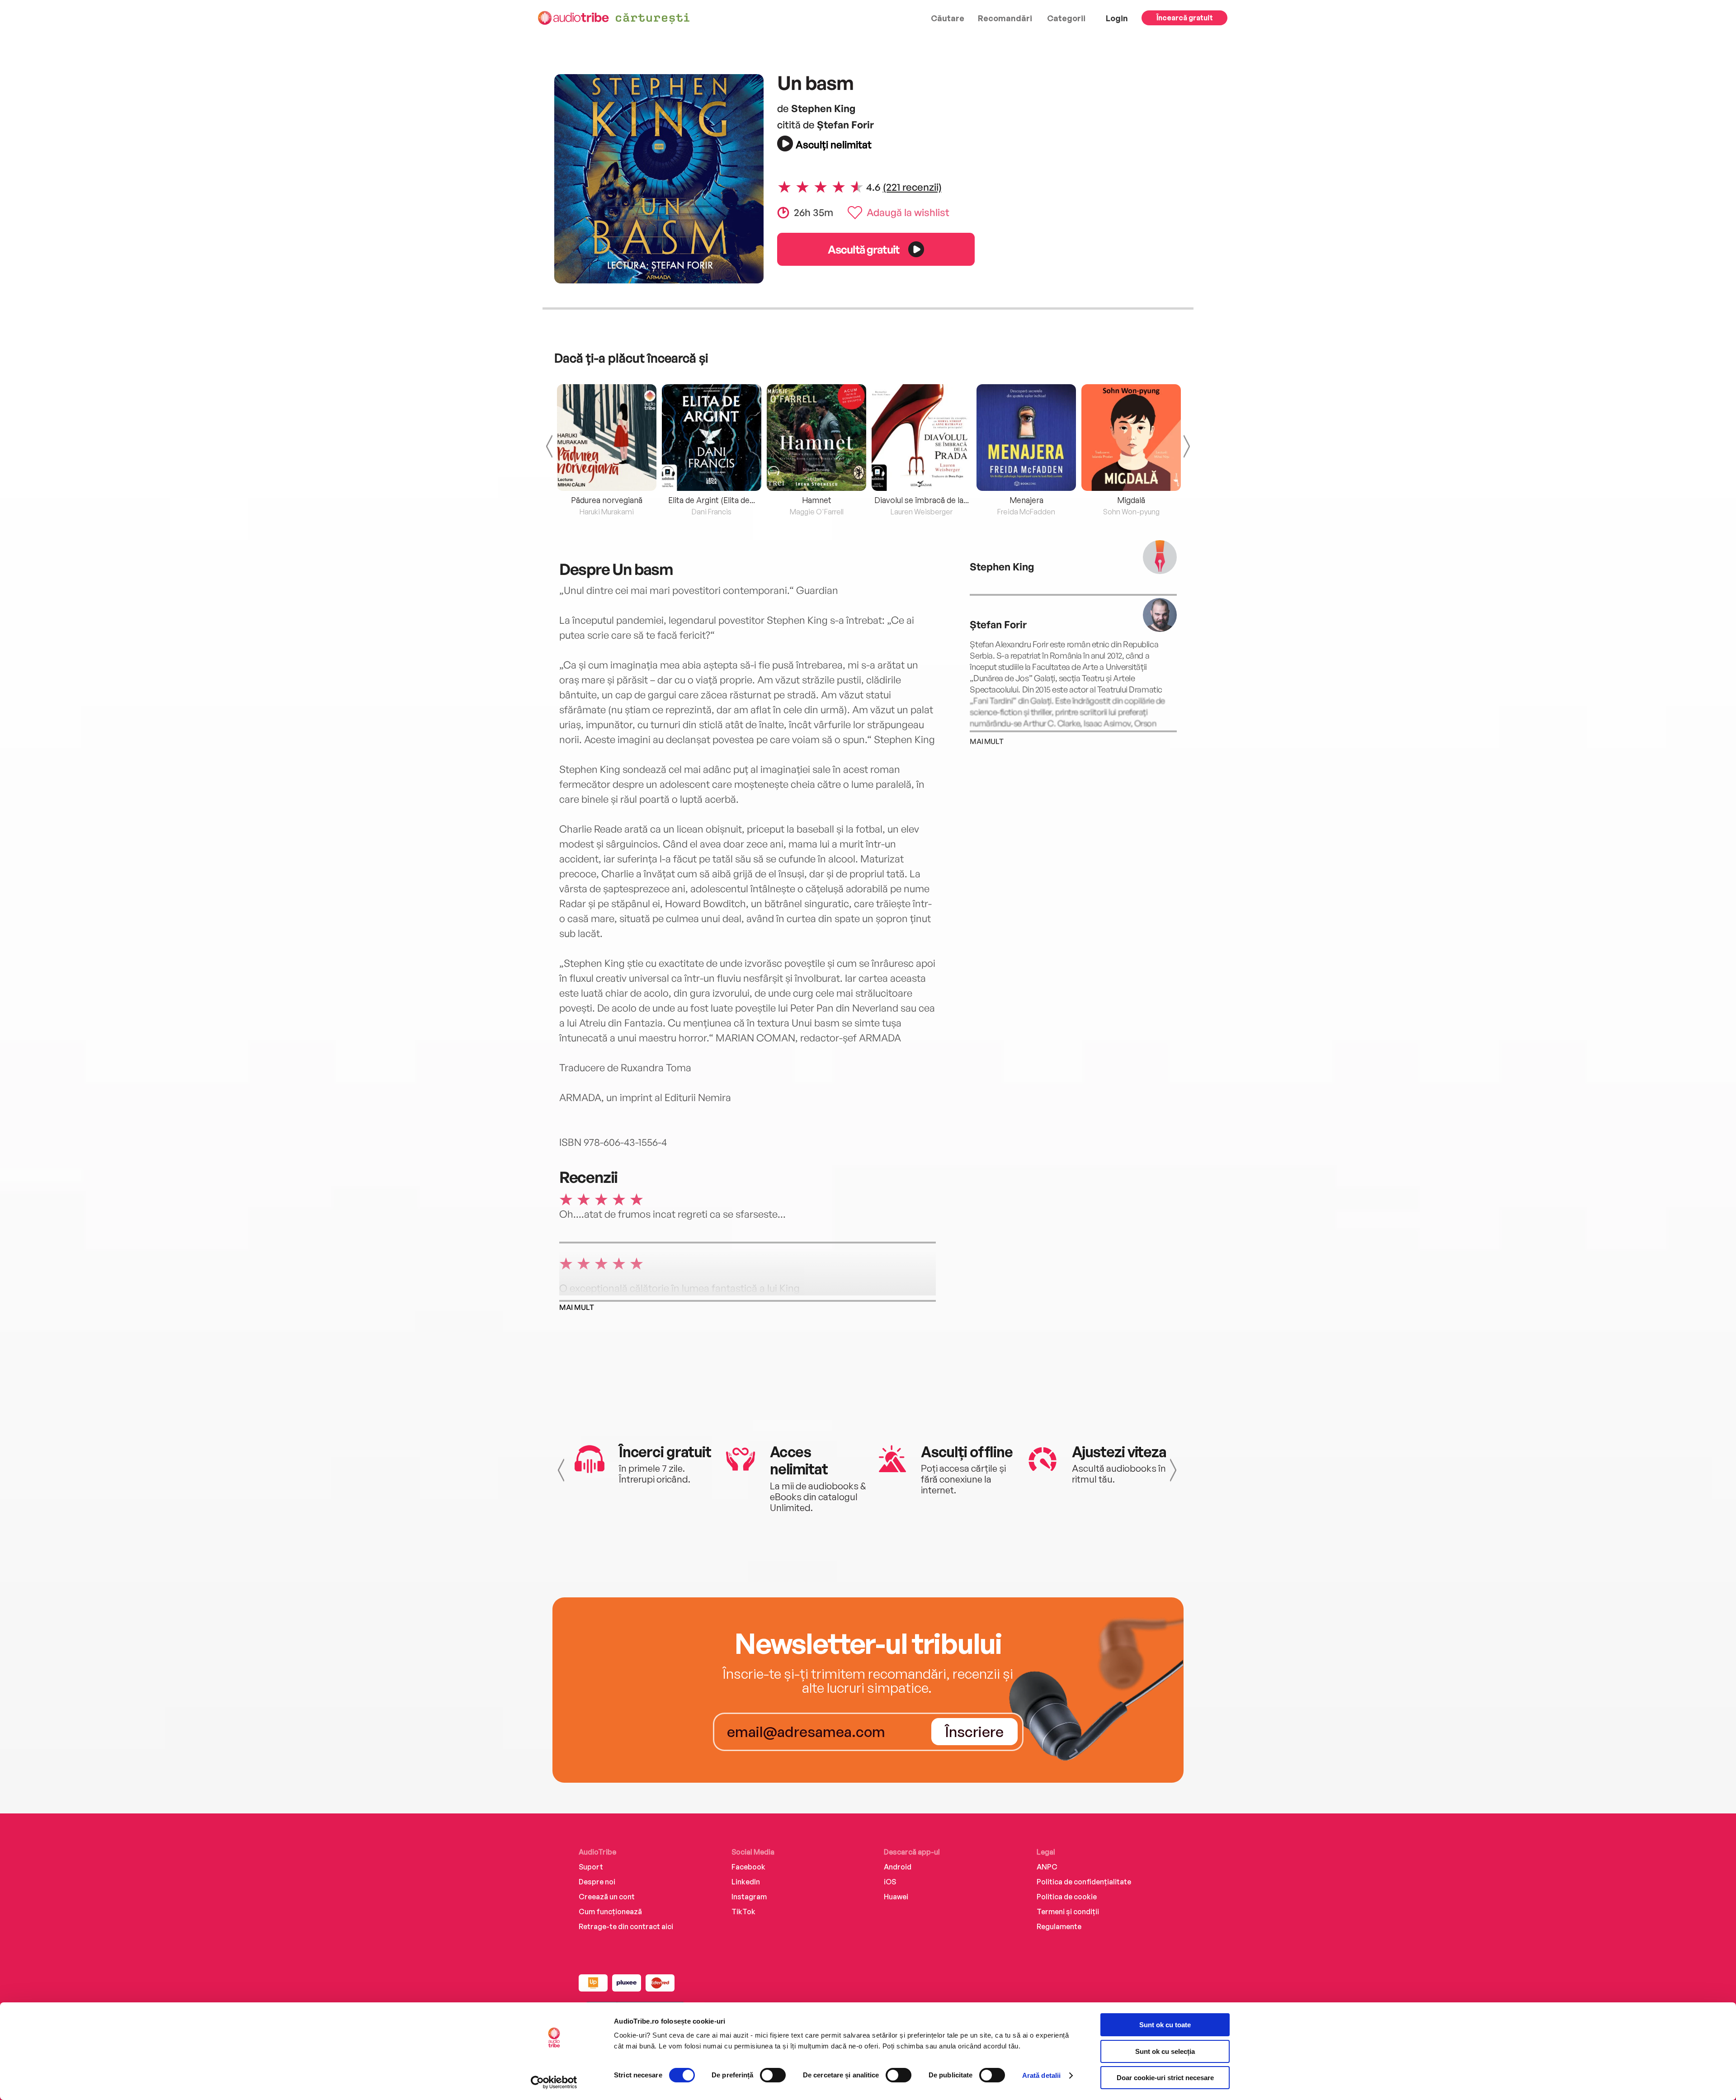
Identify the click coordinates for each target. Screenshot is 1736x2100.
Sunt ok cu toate (1165, 2025)
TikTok (743, 1912)
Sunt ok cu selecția (1165, 2051)
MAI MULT (577, 1307)
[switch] (773, 2075)
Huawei (896, 1897)
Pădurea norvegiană (607, 500)
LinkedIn (746, 1882)
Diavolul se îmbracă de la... (922, 500)
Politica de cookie (1067, 1897)
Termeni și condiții (1068, 1912)
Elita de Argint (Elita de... (712, 500)
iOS (890, 1882)
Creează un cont (607, 1897)
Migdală (1131, 500)
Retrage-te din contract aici (626, 1926)
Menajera (1026, 500)
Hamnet (817, 500)
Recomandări (1005, 18)
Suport (591, 1867)
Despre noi (597, 1882)
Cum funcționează (610, 1912)
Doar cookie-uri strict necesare (1165, 2078)
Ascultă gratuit (863, 249)
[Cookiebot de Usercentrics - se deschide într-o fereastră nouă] (554, 2082)
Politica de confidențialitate (1084, 1882)
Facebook (748, 1867)
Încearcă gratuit (1185, 18)
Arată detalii (1041, 2075)
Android (898, 1867)
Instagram (749, 1897)
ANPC (1047, 1867)
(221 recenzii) (912, 187)
